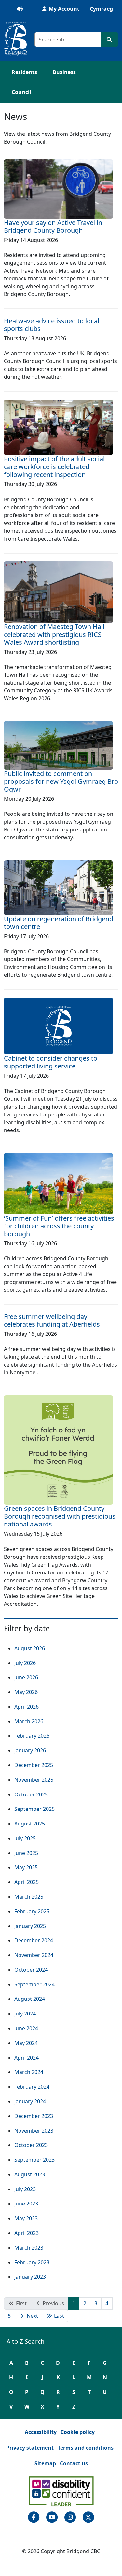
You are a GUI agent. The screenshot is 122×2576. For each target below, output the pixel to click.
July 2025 (25, 1838)
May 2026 (26, 1692)
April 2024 (27, 2058)
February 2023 (32, 2262)
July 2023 (25, 2189)
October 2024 (31, 1970)
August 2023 (30, 2174)
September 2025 (34, 1809)
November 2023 (34, 2131)
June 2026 (26, 1677)
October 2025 (31, 1794)
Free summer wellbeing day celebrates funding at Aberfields (52, 1320)
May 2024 (26, 2043)
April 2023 (27, 2233)
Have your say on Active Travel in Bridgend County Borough (53, 226)
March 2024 (29, 2072)
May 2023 (26, 2218)
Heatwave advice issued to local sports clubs (52, 325)
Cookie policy (78, 2432)
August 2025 (30, 1824)
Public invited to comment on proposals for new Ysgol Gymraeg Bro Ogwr (61, 781)
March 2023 (29, 2248)
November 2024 (34, 1955)
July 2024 (25, 2014)
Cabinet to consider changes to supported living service (51, 1062)
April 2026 (27, 1707)
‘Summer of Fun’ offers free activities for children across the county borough (59, 1226)
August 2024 (30, 1999)
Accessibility (41, 2432)
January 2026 (30, 1750)
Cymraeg (101, 9)
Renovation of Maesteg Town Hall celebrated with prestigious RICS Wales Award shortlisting (54, 634)
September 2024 (34, 1984)
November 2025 (34, 1780)
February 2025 (32, 1911)
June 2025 (26, 1853)
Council (21, 92)
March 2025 (29, 1897)
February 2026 (32, 1736)
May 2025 (26, 1867)
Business (64, 72)
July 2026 (25, 1663)
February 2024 (32, 2087)
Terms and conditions (86, 2448)
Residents (24, 72)
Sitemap (45, 2463)
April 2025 (27, 1882)
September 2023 (34, 2160)
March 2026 (29, 1721)
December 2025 (34, 1765)
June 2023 (26, 2204)
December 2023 (34, 2116)
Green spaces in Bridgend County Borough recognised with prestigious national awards (60, 1516)
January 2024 (30, 2101)
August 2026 (30, 1648)
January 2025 (30, 1926)
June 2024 (26, 2028)
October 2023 (31, 2145)
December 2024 (34, 1940)
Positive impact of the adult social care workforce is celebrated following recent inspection (54, 467)
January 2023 (30, 2277)
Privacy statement (30, 2448)
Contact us (74, 2463)
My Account (63, 9)
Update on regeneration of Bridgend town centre (59, 923)
